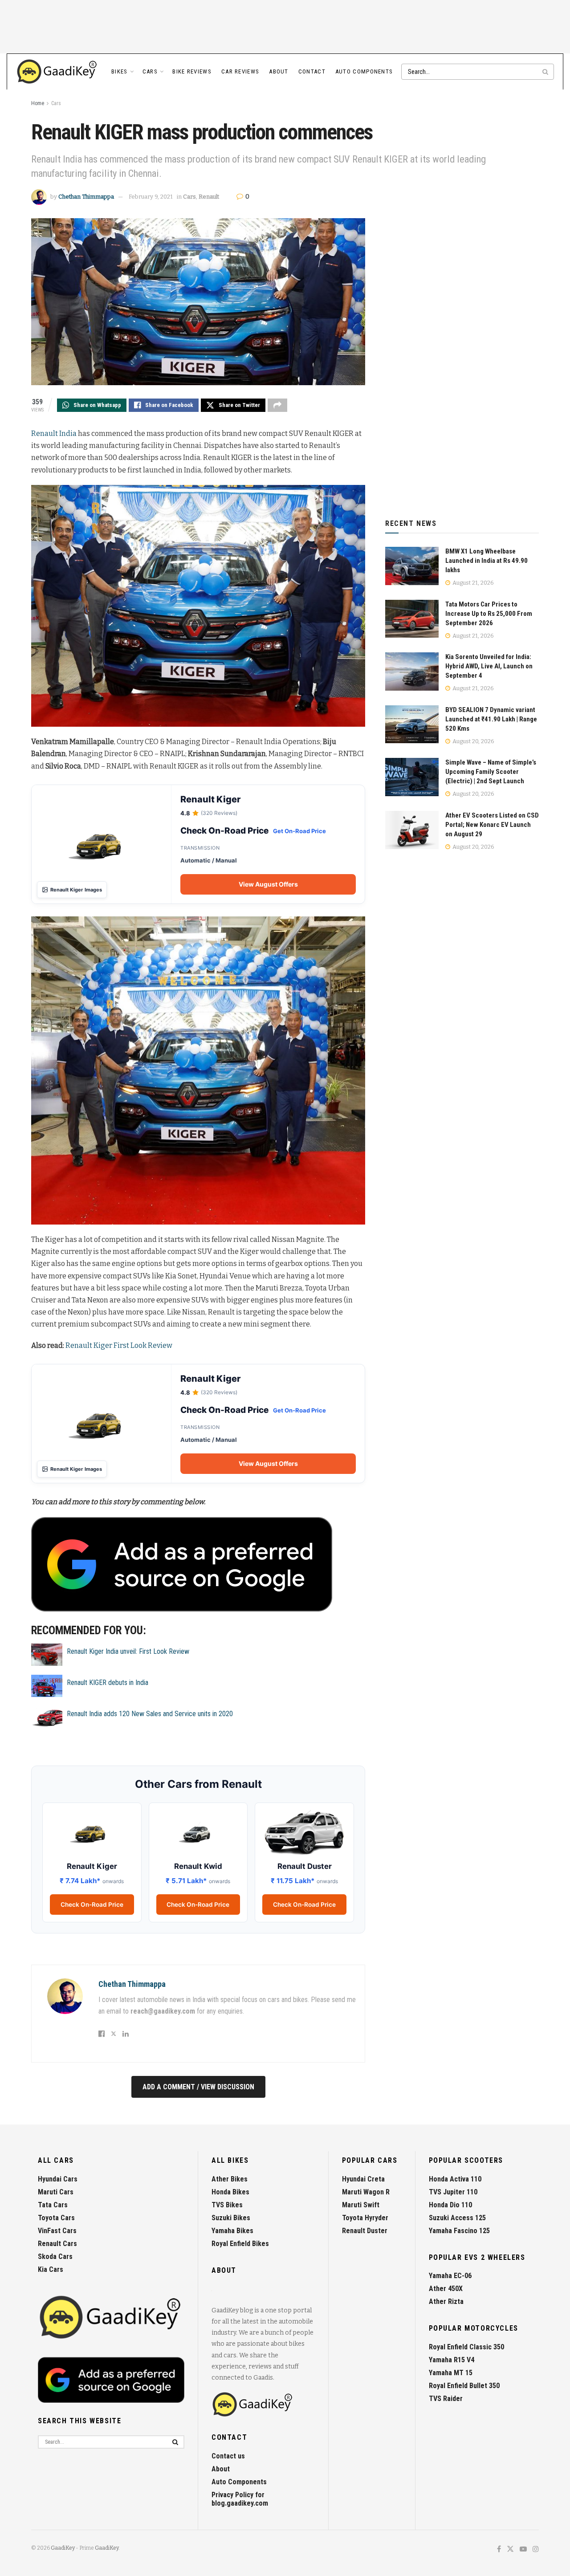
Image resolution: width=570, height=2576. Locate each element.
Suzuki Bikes (231, 2218)
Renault (209, 197)
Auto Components (364, 71)
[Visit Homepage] (57, 72)
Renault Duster (365, 2231)
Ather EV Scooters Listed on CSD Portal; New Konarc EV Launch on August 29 (492, 825)
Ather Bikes (230, 2179)
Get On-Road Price (299, 831)
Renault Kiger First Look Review (119, 1345)
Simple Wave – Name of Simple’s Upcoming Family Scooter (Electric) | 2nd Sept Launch (491, 772)
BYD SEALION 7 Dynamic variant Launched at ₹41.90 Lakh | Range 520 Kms (491, 719)
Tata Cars (53, 2205)
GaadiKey (63, 2548)
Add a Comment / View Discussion (198, 2087)
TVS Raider (446, 2399)
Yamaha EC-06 (450, 2276)
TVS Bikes (227, 2205)
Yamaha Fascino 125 (459, 2231)
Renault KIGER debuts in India (108, 1683)
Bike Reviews (192, 71)
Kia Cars (51, 2269)
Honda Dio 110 (450, 2205)
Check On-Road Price (92, 1905)
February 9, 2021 (151, 197)
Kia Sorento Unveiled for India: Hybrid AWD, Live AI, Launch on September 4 (489, 666)
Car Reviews (240, 71)
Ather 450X (446, 2289)
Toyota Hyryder (365, 2218)
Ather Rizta (446, 2301)
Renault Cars (57, 2244)
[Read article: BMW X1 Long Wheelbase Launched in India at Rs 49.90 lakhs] (412, 566)
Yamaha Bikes (232, 2231)
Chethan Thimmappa (86, 197)
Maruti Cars (56, 2192)
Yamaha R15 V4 (452, 2360)
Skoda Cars (55, 2257)
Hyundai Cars (58, 2179)
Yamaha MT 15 (451, 2373)
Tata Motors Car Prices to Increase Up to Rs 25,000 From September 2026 (489, 614)
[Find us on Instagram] (536, 2550)
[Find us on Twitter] (510, 2550)
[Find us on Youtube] (523, 2550)
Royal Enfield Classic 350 (466, 2347)
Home (38, 103)
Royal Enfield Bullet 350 (464, 2386)
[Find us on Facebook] (499, 2550)
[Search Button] (546, 72)
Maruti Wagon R (366, 2192)
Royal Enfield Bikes (240, 2244)
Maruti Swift (361, 2205)
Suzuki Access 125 (457, 2218)
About (279, 71)
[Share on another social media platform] (277, 405)
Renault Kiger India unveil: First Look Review (128, 1651)
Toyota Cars (56, 2218)
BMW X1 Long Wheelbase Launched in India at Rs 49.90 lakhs (487, 561)
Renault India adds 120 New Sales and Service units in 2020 (150, 1714)
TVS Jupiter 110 (453, 2192)
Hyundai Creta (363, 2179)
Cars (150, 71)
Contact (312, 71)
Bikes (120, 71)
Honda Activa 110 (455, 2179)
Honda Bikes (230, 2192)
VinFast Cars (57, 2231)
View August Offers (268, 884)
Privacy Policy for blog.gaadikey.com (240, 2499)
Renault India (54, 433)
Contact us (228, 2456)
